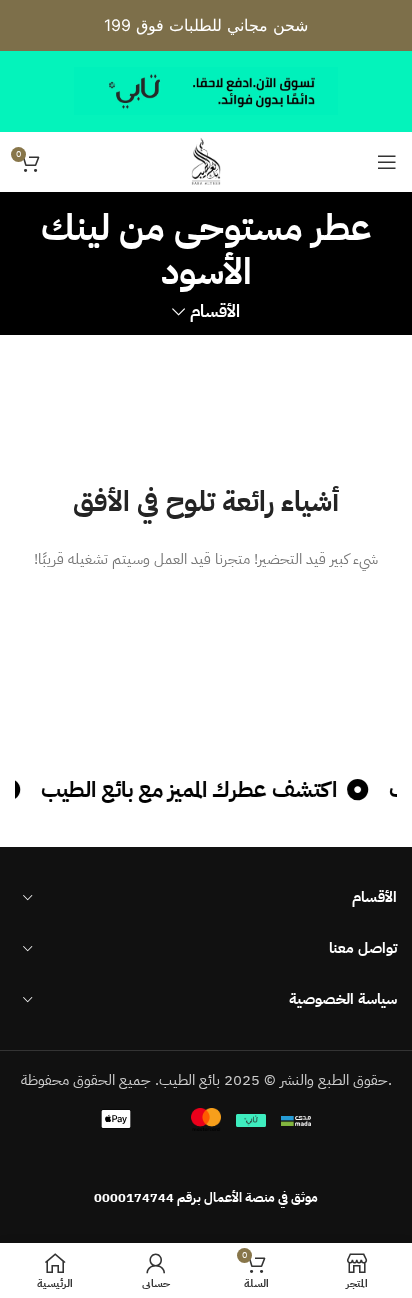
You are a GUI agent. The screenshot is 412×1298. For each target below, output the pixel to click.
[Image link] (206, 1158)
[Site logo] (206, 161)
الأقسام (214, 312)
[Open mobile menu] (387, 162)
